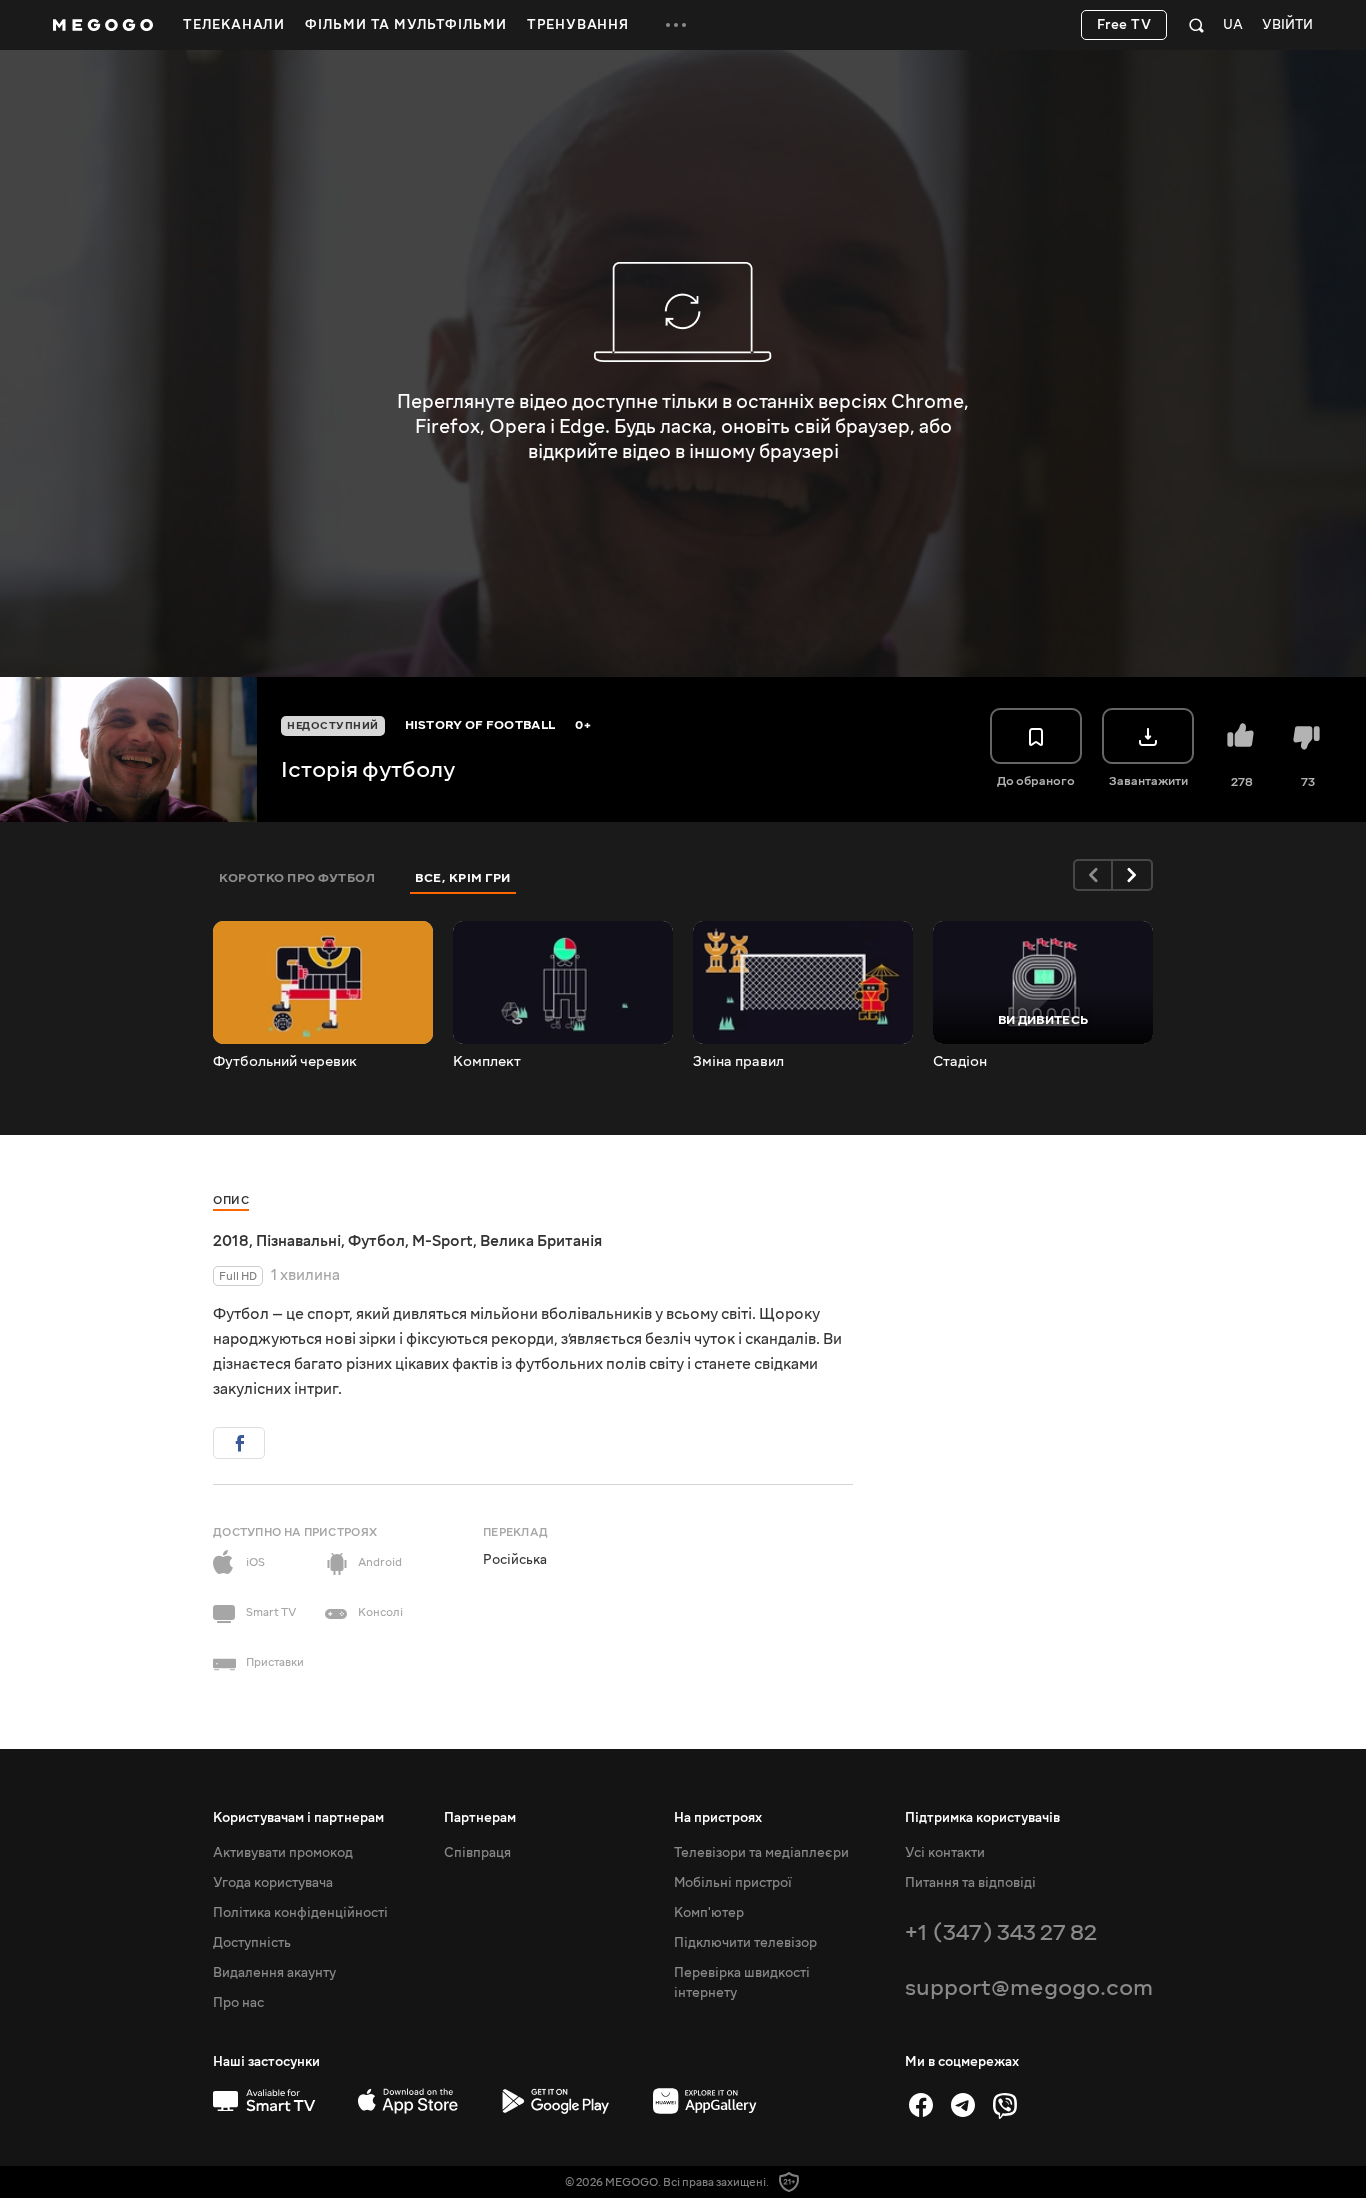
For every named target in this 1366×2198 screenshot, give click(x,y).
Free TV (1124, 25)
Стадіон (960, 1062)
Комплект (487, 1062)
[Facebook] (921, 2105)
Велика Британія (541, 1241)
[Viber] (1005, 2105)
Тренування (578, 25)
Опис (231, 1200)
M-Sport (442, 1241)
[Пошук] (1196, 25)
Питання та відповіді (970, 1883)
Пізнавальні (298, 1241)
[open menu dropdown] (676, 25)
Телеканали (234, 25)
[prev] (1093, 875)
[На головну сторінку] (103, 25)
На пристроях (718, 1818)
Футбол (376, 1241)
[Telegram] (963, 2105)
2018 (231, 1241)
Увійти (1287, 25)
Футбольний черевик (285, 1062)
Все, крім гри (463, 878)
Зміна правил (738, 1062)
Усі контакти (945, 1853)
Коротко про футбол (297, 878)
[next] (1133, 875)
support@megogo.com (1029, 1987)
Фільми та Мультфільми (406, 25)
